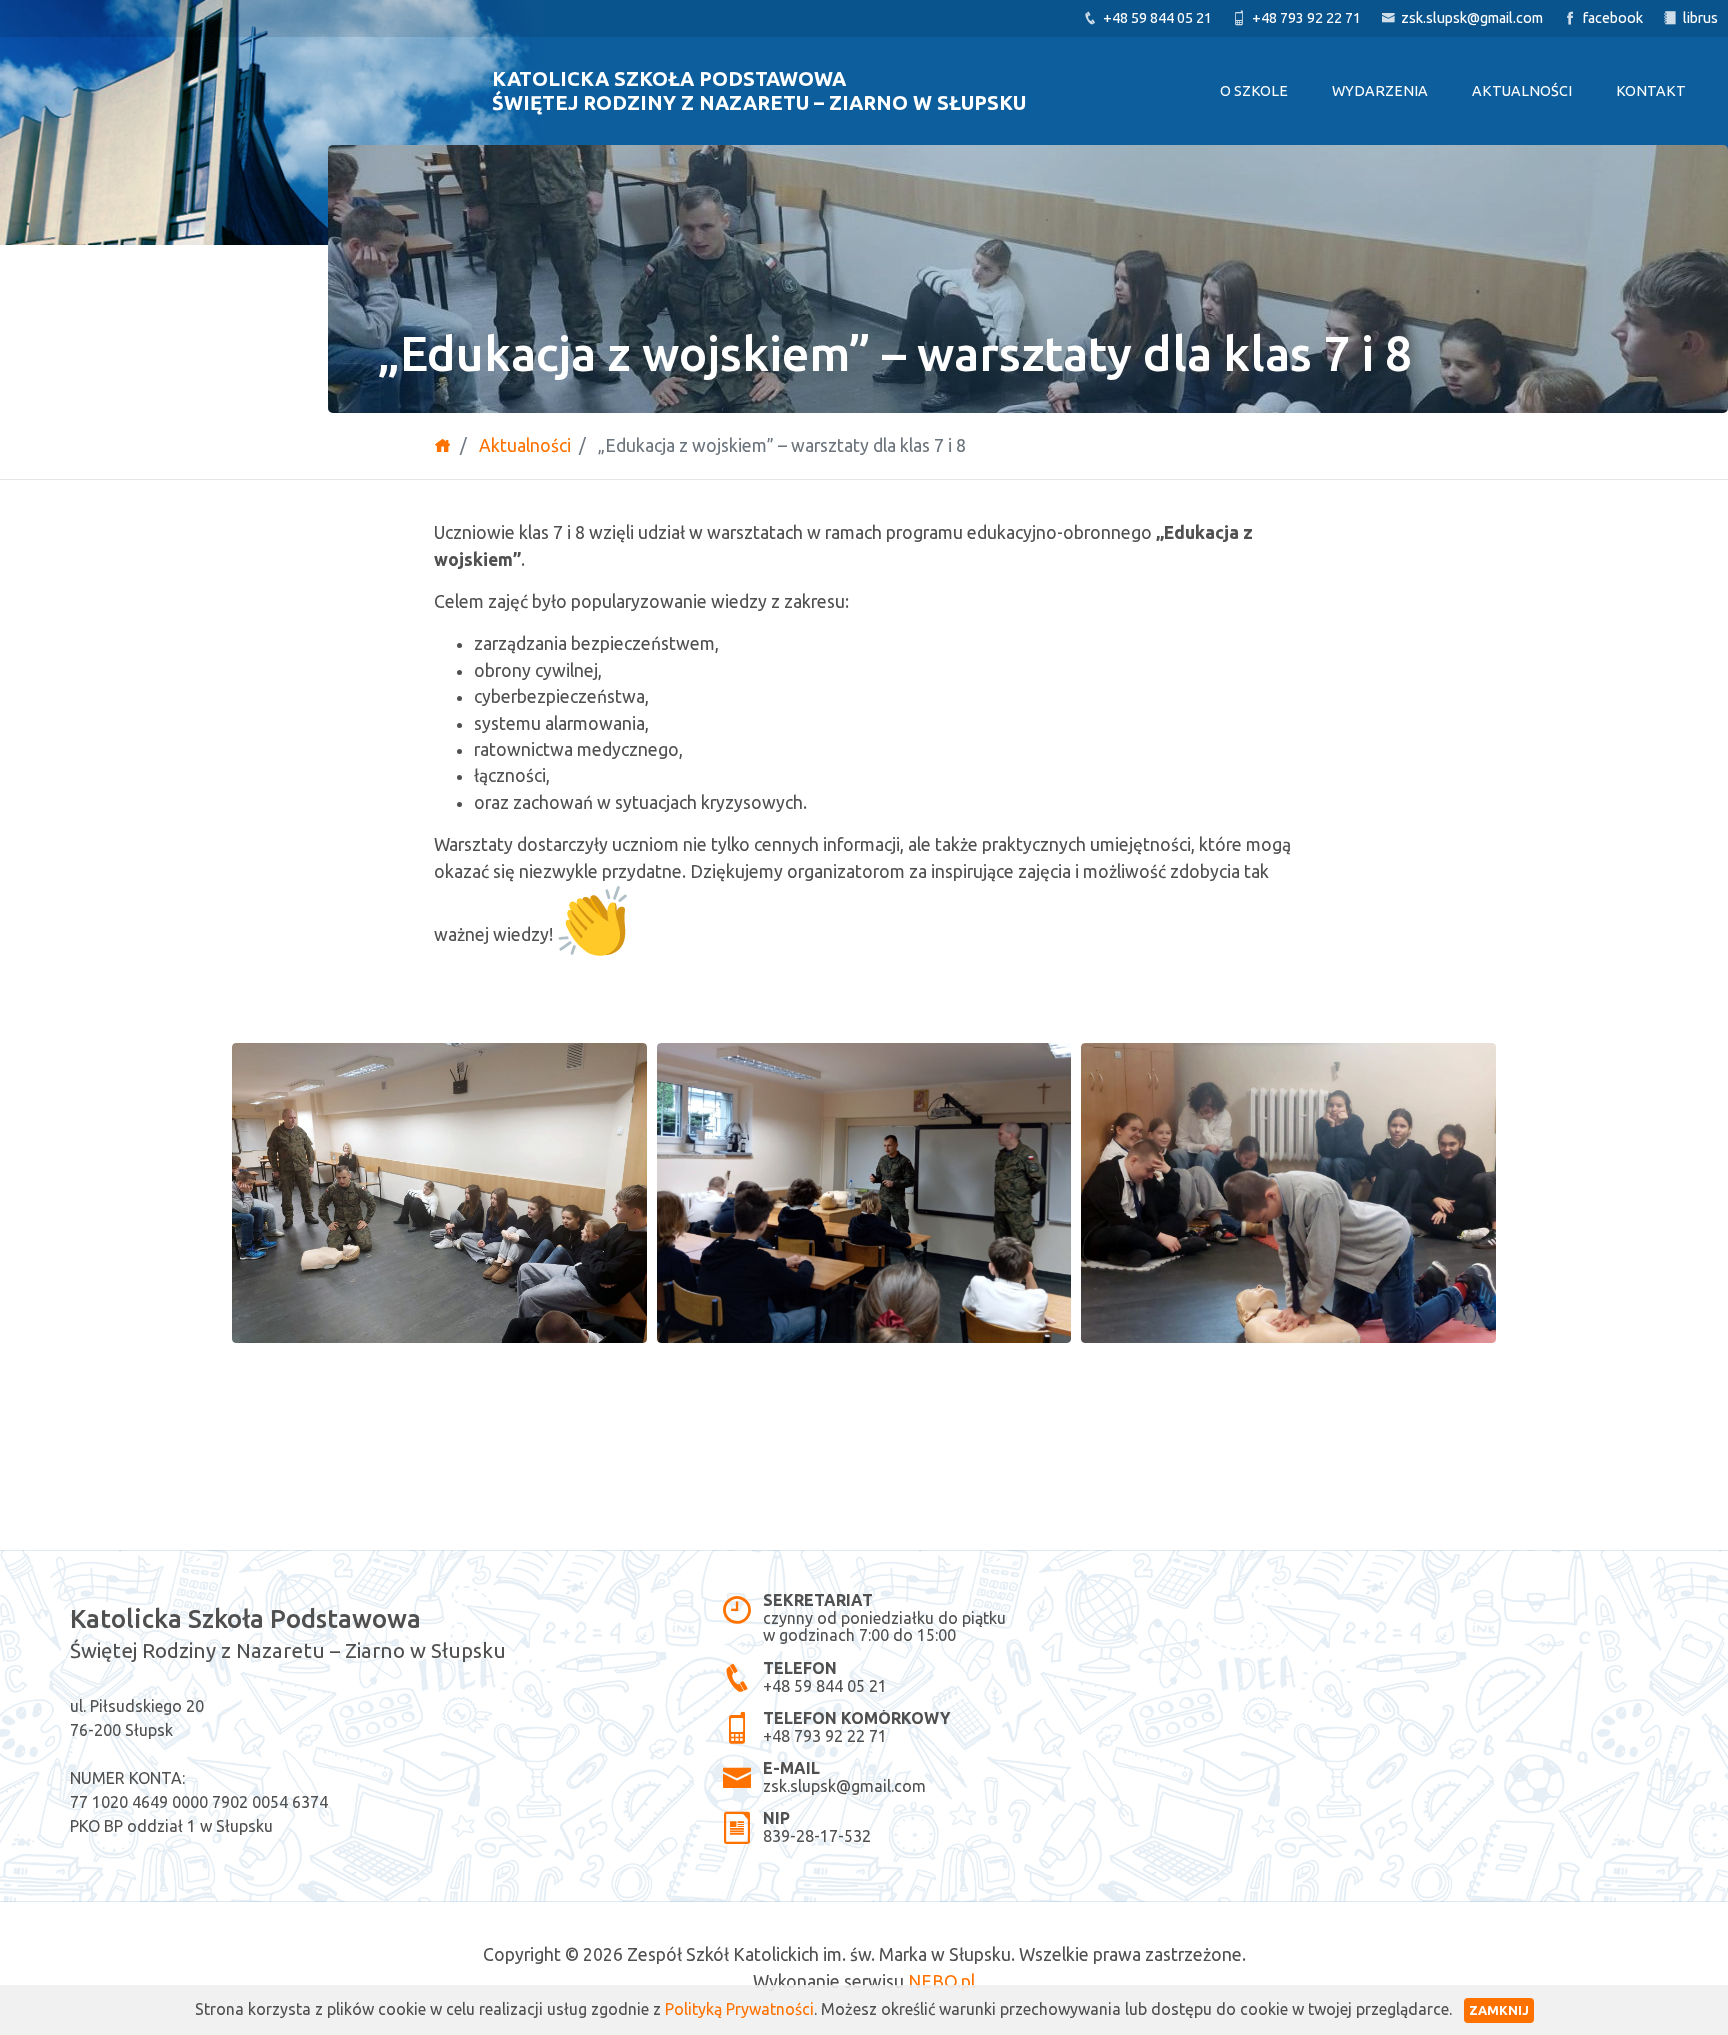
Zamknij (1499, 2010)
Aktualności (1522, 91)
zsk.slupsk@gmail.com (844, 1786)
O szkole (1254, 91)
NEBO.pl (941, 1981)
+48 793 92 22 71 (825, 1736)
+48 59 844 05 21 (825, 1685)
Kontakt (1651, 91)
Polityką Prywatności (739, 2009)
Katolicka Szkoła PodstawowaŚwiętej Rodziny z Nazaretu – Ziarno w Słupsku (759, 90)
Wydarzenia (1380, 91)
